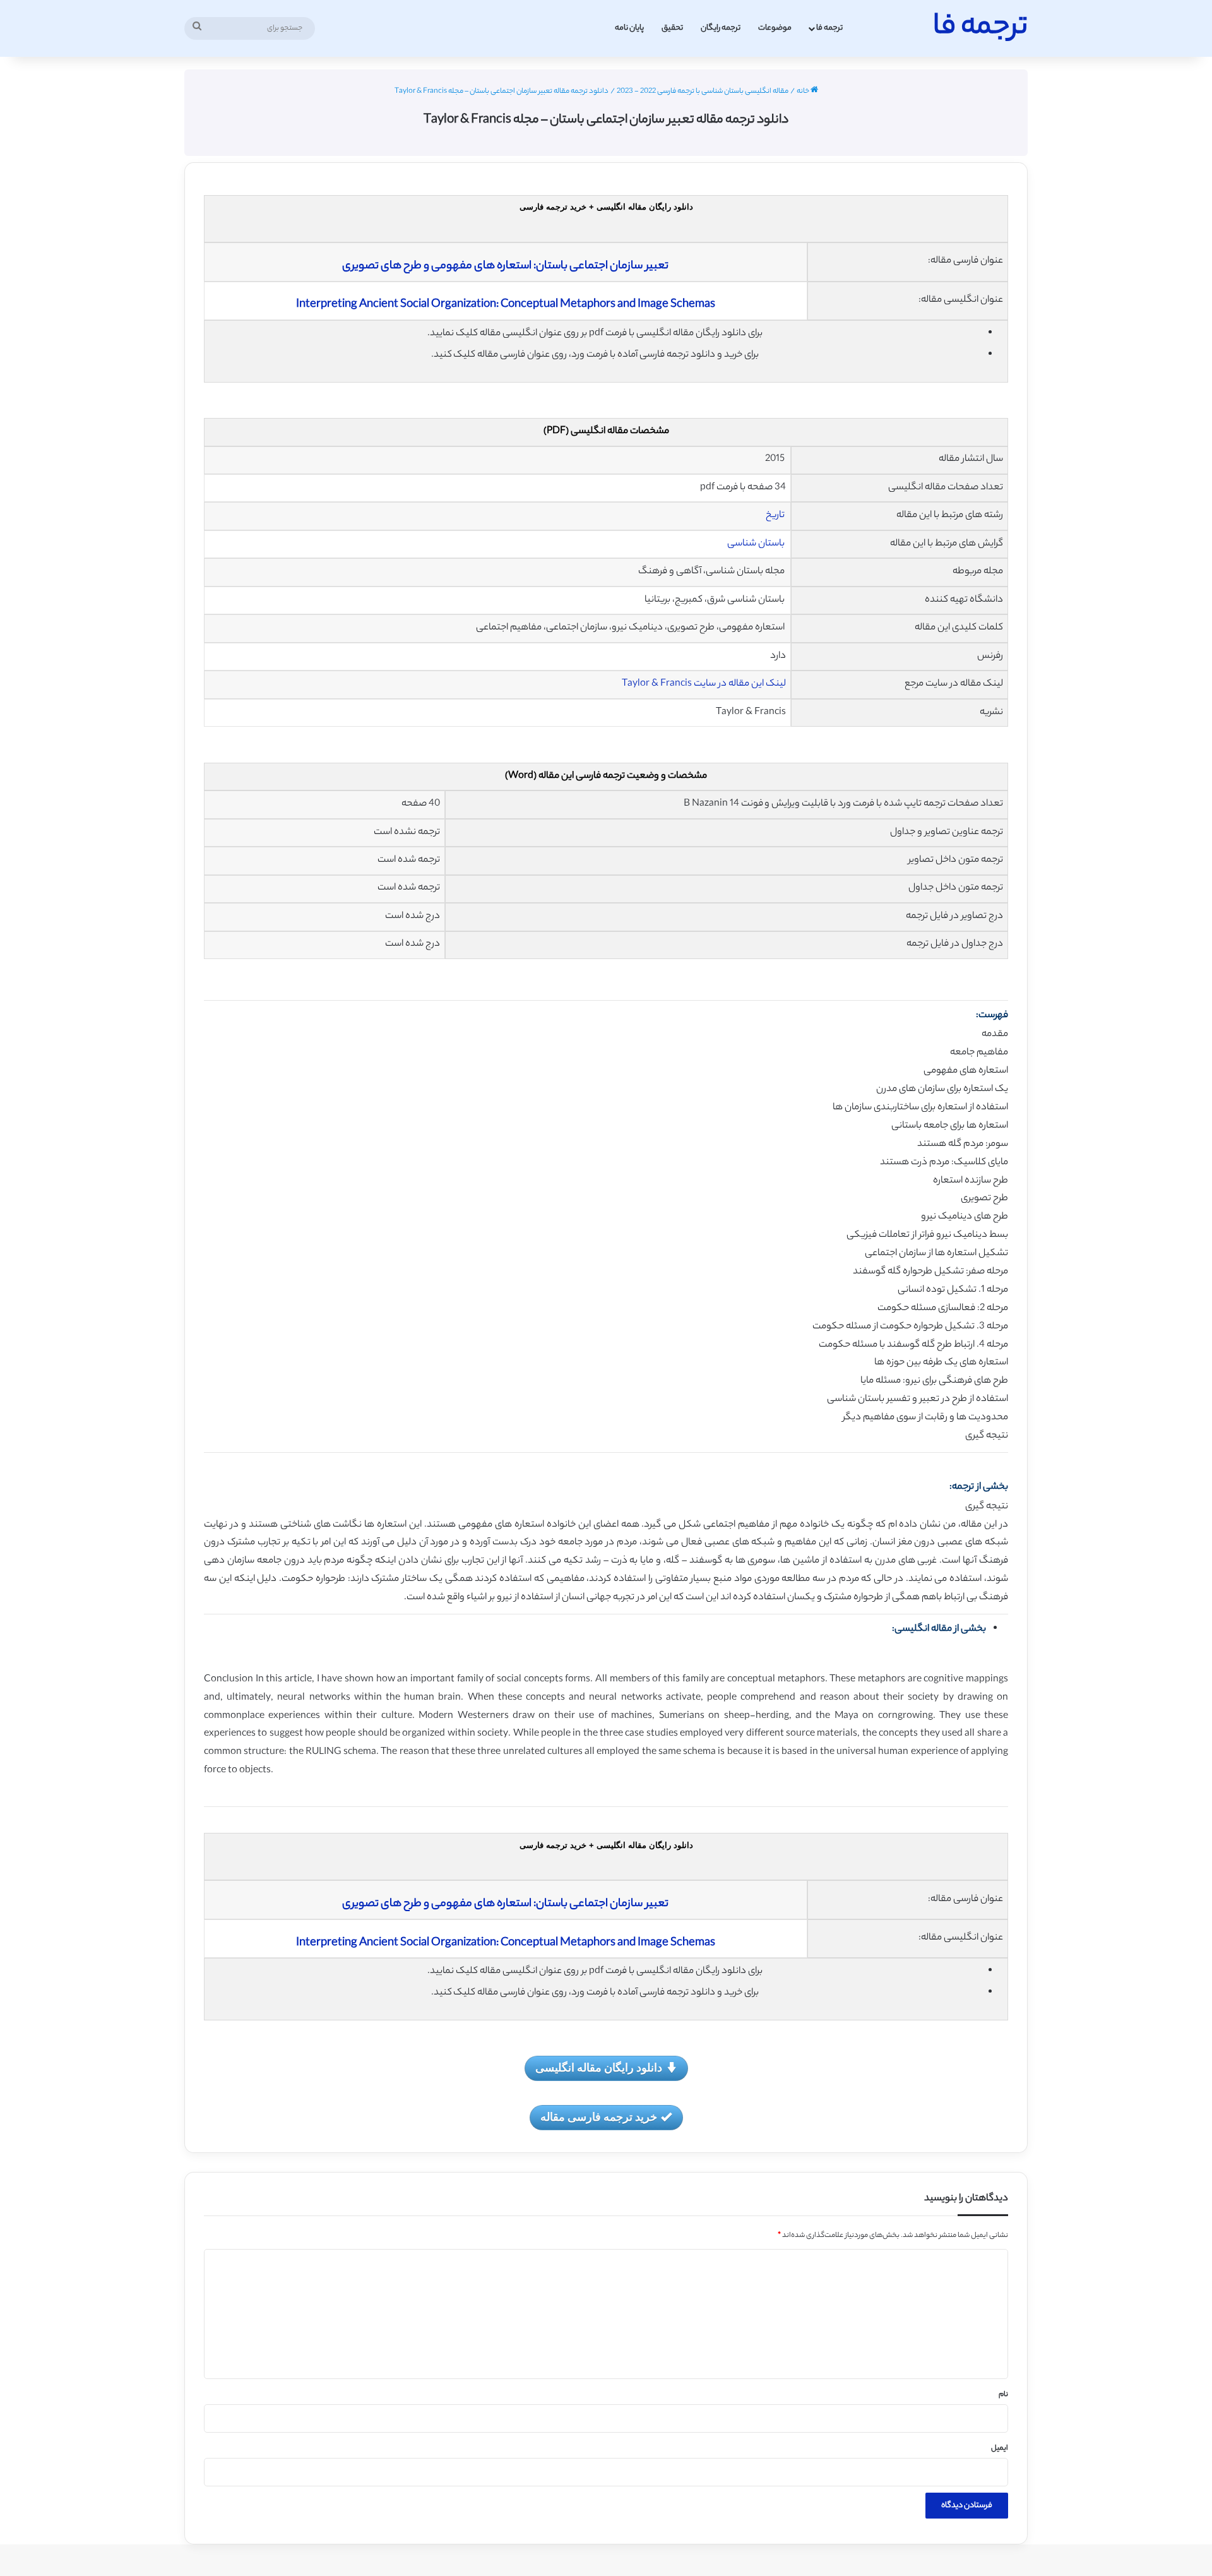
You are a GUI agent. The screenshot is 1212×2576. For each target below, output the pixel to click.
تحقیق (672, 28)
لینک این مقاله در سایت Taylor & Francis (704, 684)
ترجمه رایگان (721, 28)
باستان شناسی (757, 544)
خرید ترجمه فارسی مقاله (599, 2116)
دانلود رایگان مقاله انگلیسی (599, 2067)
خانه (804, 92)
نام (1003, 2395)
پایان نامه (629, 28)
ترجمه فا (829, 28)
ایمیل (1000, 2448)
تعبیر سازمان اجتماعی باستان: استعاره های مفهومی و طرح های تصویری (505, 266)
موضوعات (775, 28)
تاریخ (776, 516)
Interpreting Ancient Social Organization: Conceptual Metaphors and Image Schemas (506, 305)
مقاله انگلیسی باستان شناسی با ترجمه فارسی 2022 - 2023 (703, 92)
